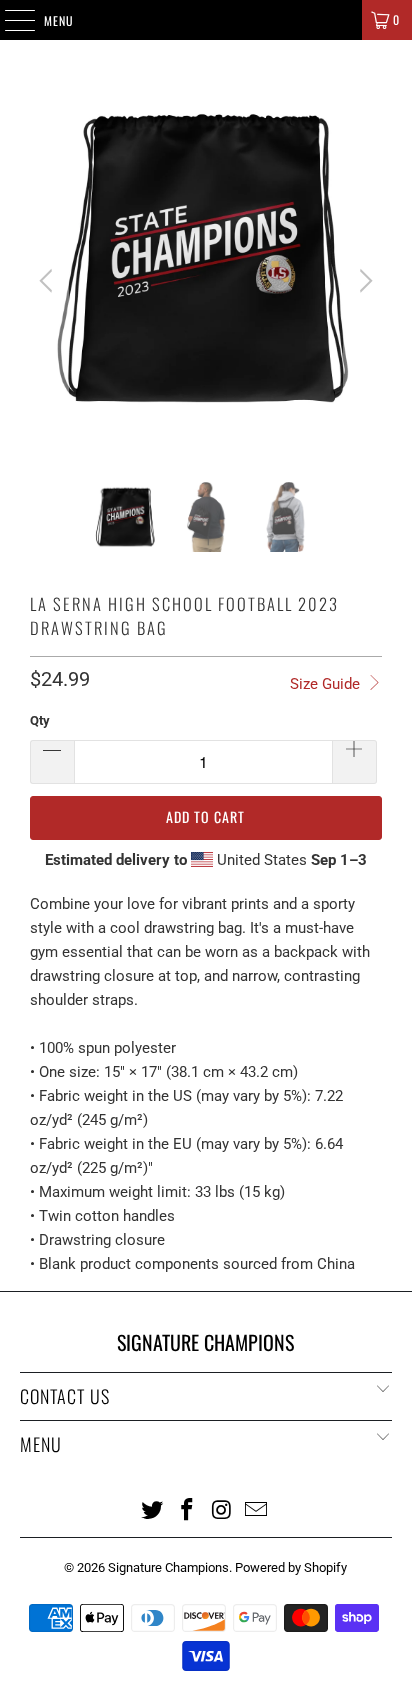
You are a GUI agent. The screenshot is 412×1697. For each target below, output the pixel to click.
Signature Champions (168, 1567)
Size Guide (327, 684)
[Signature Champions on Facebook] (188, 1509)
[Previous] (49, 280)
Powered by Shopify (291, 1567)
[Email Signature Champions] (257, 1509)
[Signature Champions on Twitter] (153, 1509)
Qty (40, 720)
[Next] (363, 280)
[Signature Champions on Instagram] (222, 1509)
